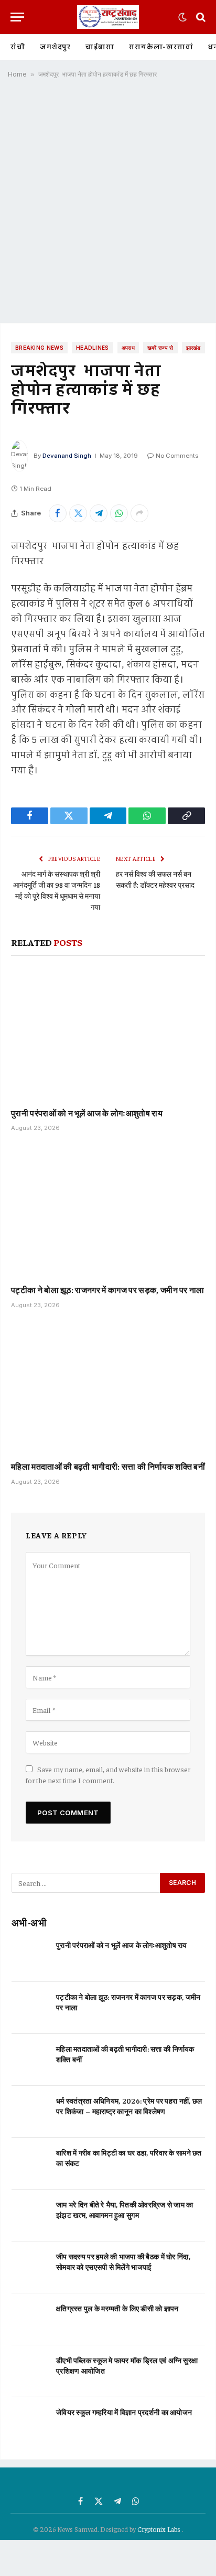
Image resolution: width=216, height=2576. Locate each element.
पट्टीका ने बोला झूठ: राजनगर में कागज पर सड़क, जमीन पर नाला (108, 1289)
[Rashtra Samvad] (108, 17)
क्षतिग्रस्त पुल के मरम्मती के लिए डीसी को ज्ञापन (117, 2308)
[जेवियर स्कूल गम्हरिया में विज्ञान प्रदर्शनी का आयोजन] (29, 2423)
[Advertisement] (108, 204)
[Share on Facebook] (58, 513)
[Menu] (17, 17)
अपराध (128, 348)
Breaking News (39, 348)
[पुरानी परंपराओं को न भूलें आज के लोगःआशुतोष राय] (108, 1034)
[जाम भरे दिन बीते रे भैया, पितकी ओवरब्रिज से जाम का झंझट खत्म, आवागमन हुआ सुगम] (29, 2216)
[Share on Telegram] (99, 513)
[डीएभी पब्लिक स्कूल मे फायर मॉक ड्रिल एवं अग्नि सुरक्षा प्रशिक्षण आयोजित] (29, 2371)
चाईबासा (100, 47)
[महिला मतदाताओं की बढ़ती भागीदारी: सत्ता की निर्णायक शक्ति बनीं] (108, 1388)
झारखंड (193, 348)
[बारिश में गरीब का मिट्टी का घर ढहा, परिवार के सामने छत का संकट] (29, 2164)
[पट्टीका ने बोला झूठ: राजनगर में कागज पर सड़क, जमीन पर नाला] (108, 1211)
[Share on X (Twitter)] (78, 513)
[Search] (200, 17)
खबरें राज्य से (160, 348)
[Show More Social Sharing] (139, 513)
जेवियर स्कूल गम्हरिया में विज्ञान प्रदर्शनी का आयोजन (124, 2412)
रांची (18, 47)
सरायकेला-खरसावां (161, 47)
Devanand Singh (67, 456)
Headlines (93, 348)
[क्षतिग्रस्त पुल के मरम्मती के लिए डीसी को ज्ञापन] (29, 2319)
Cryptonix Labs (160, 2529)
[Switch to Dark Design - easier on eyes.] (182, 17)
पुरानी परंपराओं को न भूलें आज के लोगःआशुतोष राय (87, 1113)
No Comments (177, 456)
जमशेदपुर (55, 47)
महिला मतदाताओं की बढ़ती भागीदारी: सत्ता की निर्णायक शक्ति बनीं (108, 1466)
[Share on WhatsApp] (119, 513)
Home (17, 74)
